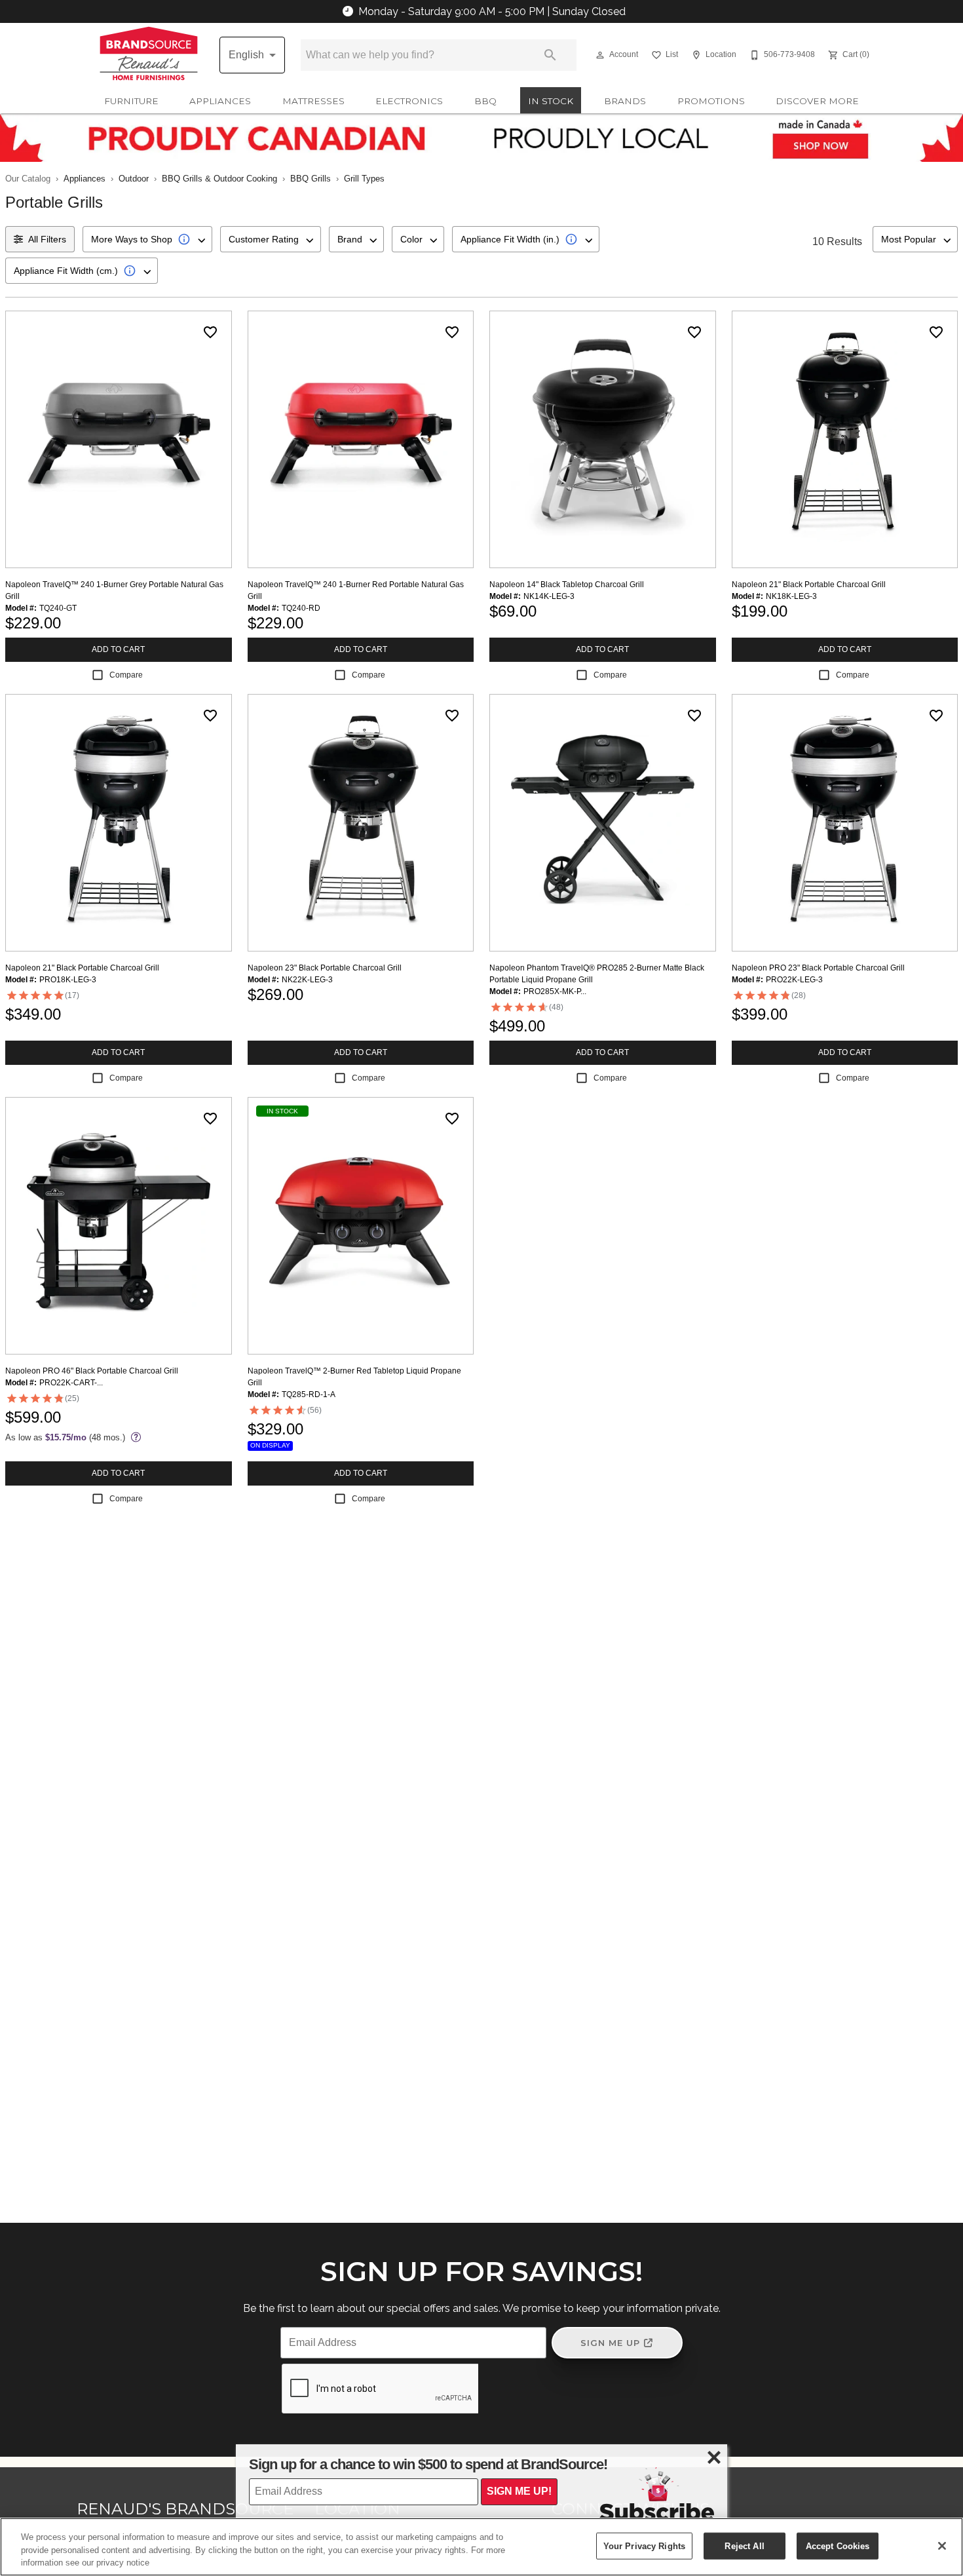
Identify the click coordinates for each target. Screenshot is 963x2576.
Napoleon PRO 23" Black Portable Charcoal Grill (818, 968)
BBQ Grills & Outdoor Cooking (219, 179)
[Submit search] (550, 55)
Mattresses (313, 101)
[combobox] (147, 239)
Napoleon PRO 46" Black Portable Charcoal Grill (92, 1371)
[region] (481, 2547)
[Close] (942, 2546)
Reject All (744, 2546)
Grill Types (364, 179)
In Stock (551, 101)
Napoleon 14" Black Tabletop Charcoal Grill (567, 585)
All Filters (47, 239)
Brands (625, 101)
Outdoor (134, 179)
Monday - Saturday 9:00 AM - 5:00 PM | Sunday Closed (492, 11)
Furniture (131, 101)
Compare (126, 675)
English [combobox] (246, 55)
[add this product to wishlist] (210, 332)
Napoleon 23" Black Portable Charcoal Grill (325, 968)
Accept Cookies (838, 2546)
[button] (600, 55)
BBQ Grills (311, 179)
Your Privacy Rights (644, 2546)
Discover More (817, 101)
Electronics (409, 101)
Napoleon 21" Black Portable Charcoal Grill (809, 585)
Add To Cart (118, 649)
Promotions (711, 101)
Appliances (220, 101)
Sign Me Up (610, 2343)
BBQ (485, 101)
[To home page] (149, 55)
